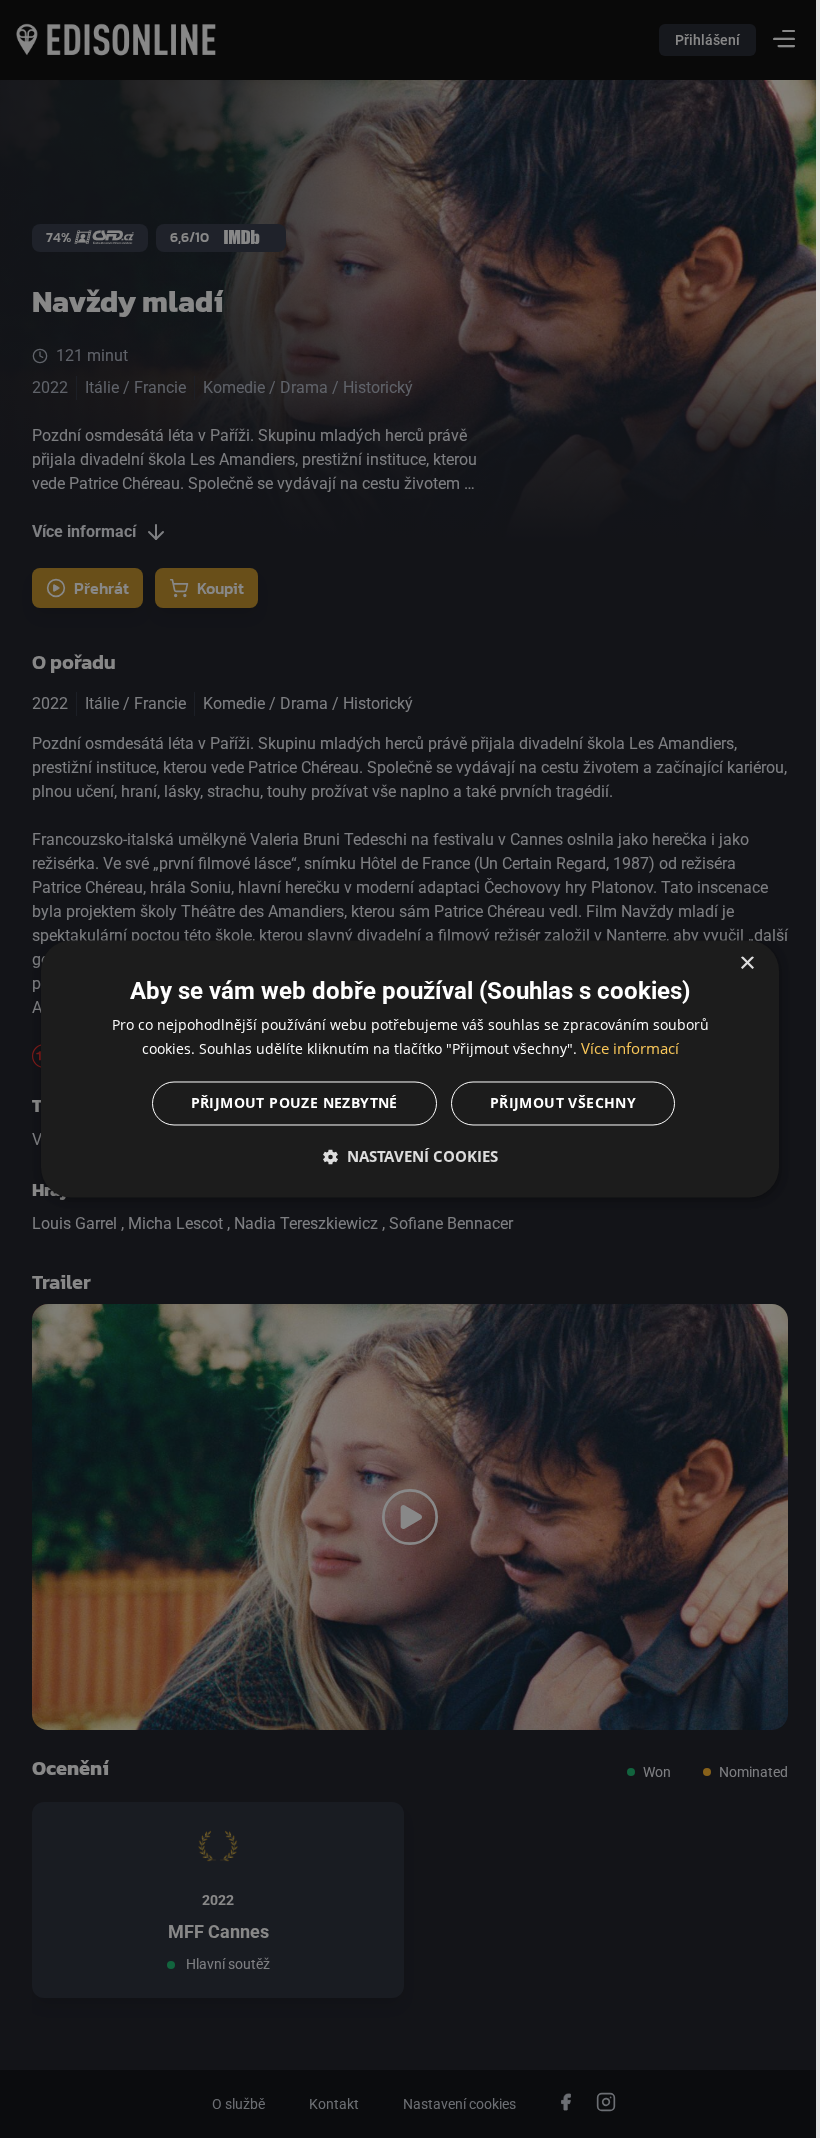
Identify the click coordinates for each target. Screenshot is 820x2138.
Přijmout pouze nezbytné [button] (286, 1103)
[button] (402, 1157)
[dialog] (402, 1068)
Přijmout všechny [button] (555, 1103)
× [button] (732, 963)
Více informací (622, 1049)
